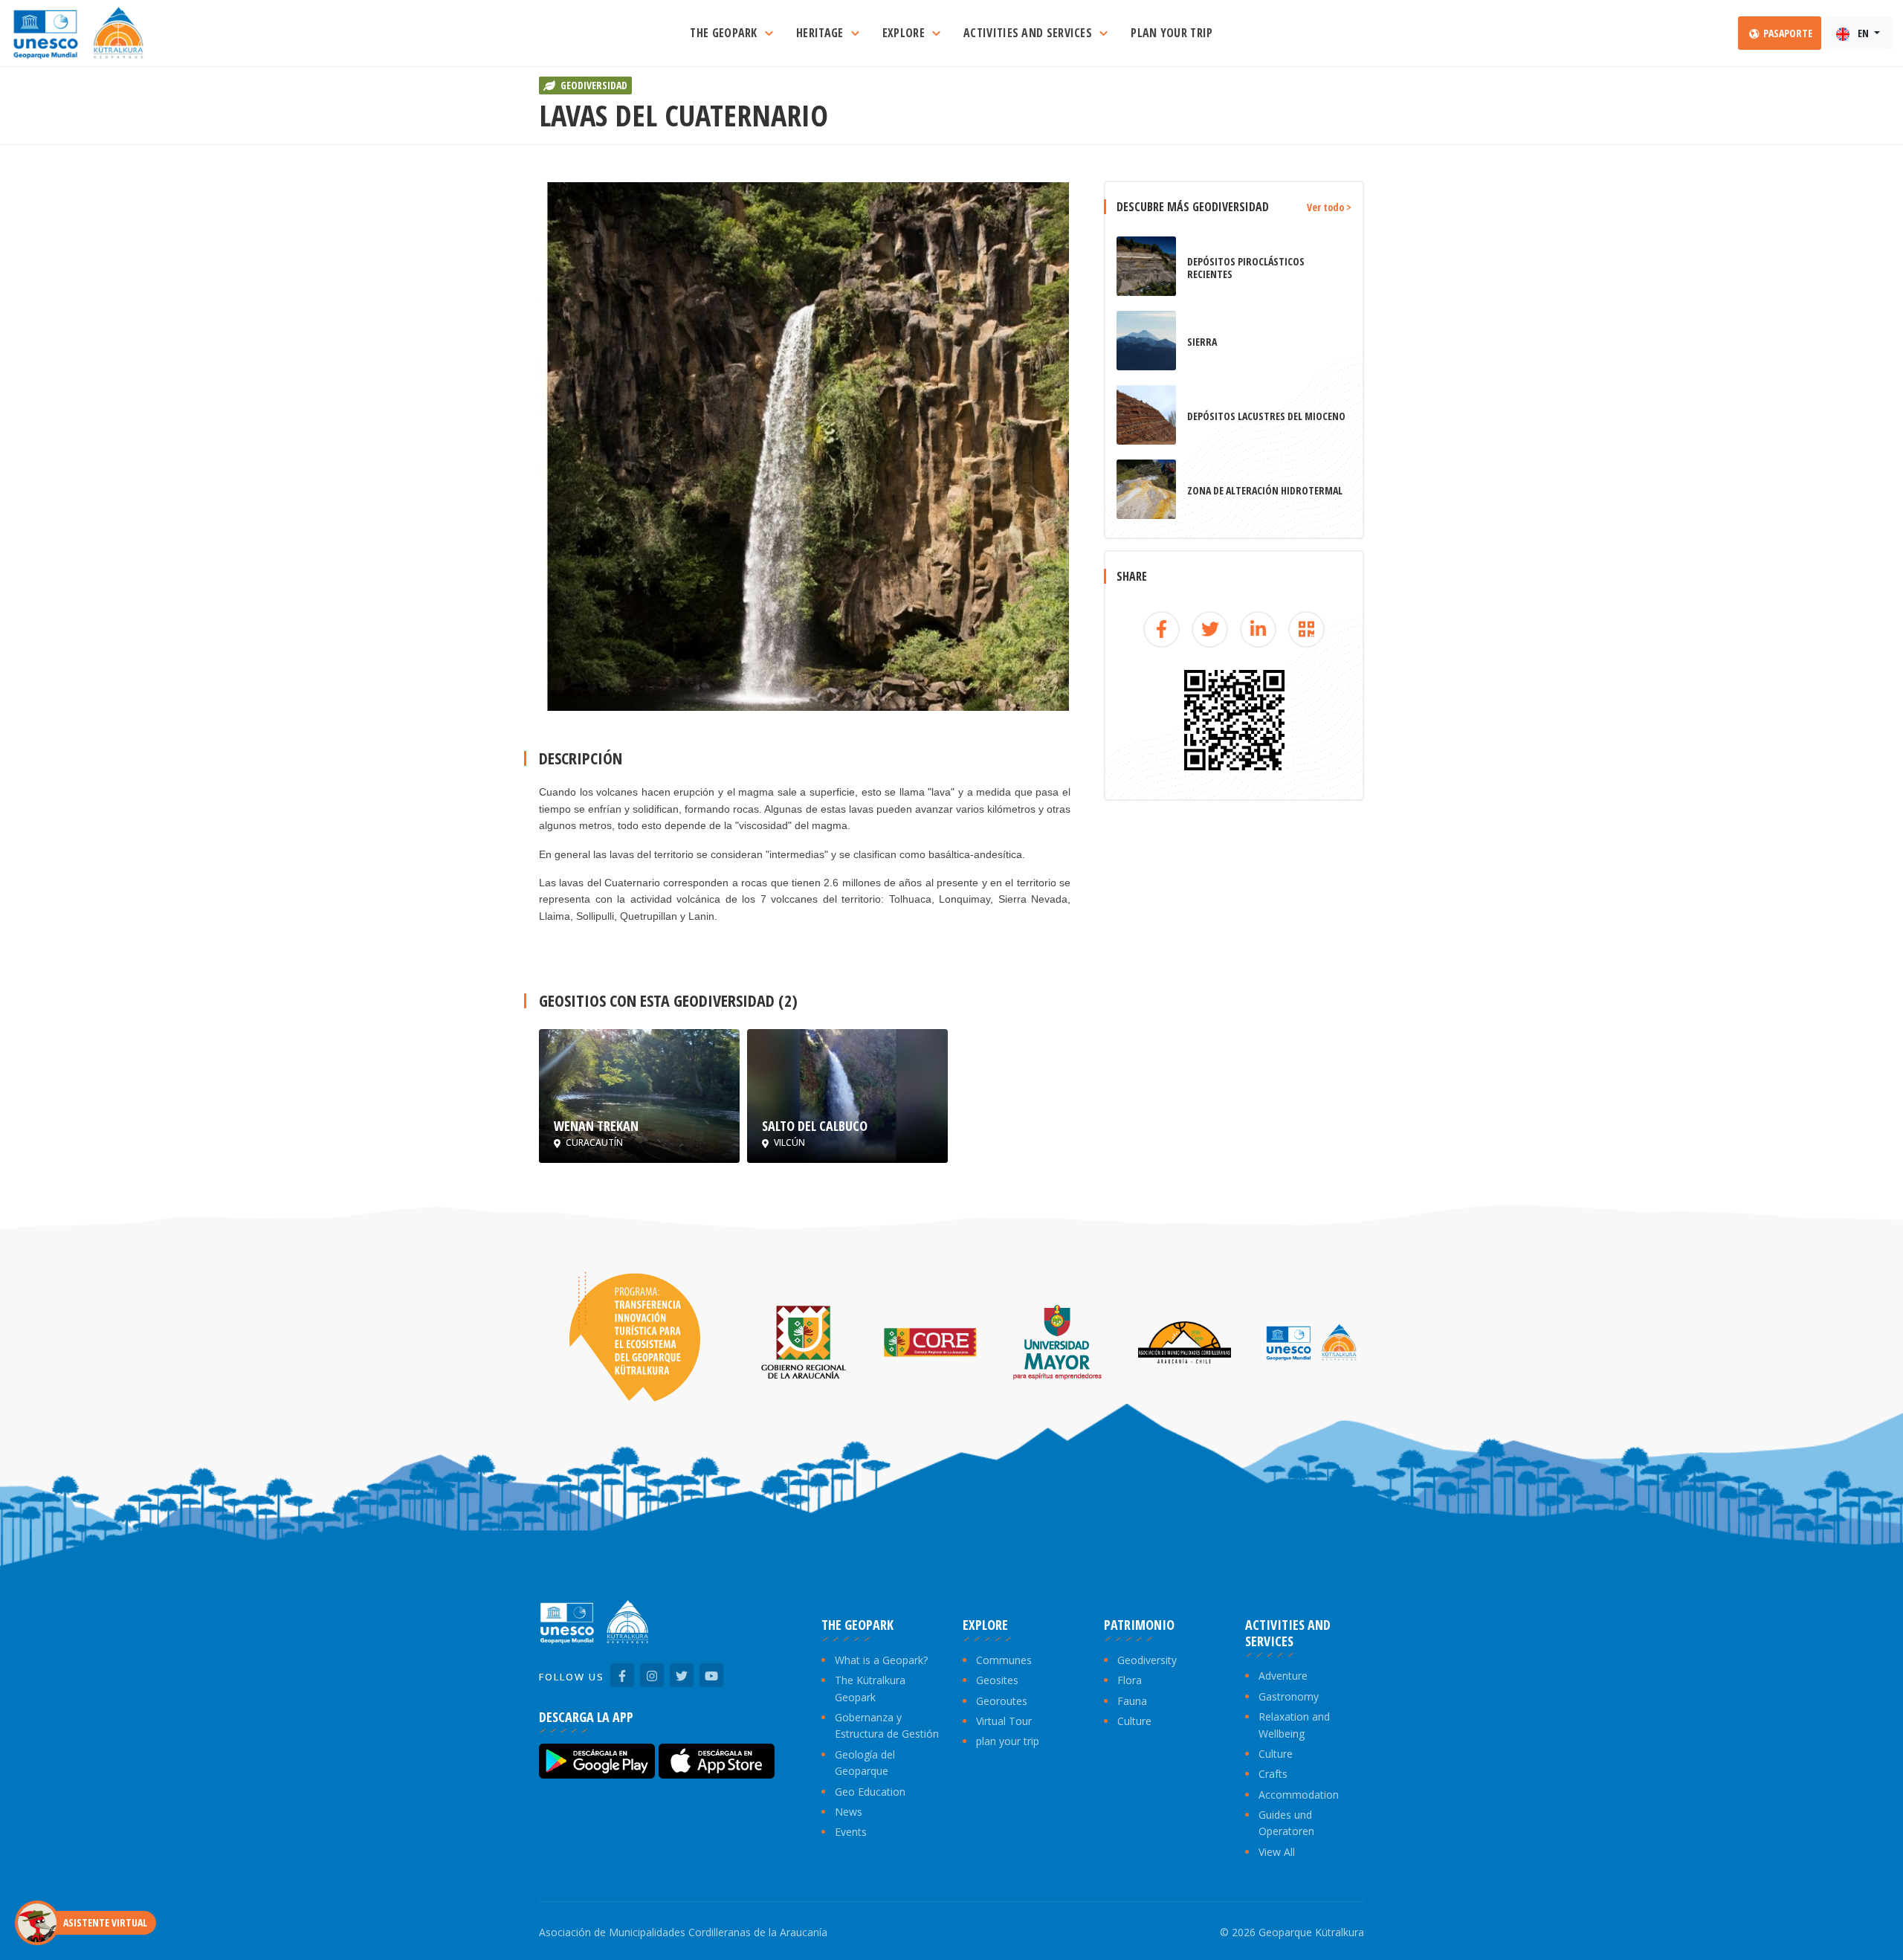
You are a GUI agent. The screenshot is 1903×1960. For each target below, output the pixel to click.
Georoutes (1002, 1701)
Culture (1134, 1721)
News (849, 1812)
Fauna (1132, 1701)
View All (1277, 1852)
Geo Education (870, 1792)
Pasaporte (1787, 33)
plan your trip (1008, 1741)
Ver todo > (1329, 207)
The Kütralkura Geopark (870, 1688)
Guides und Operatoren (1286, 1823)
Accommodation (1299, 1795)
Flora (1130, 1680)
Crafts (1273, 1774)
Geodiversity (1147, 1660)
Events (851, 1832)
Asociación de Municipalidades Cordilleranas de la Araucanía (683, 1932)
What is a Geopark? (881, 1660)
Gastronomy (1289, 1696)
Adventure (1283, 1676)
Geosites (997, 1680)
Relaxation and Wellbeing (1294, 1725)
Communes (1004, 1660)
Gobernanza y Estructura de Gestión (887, 1725)
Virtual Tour (1004, 1721)
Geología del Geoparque (865, 1763)
